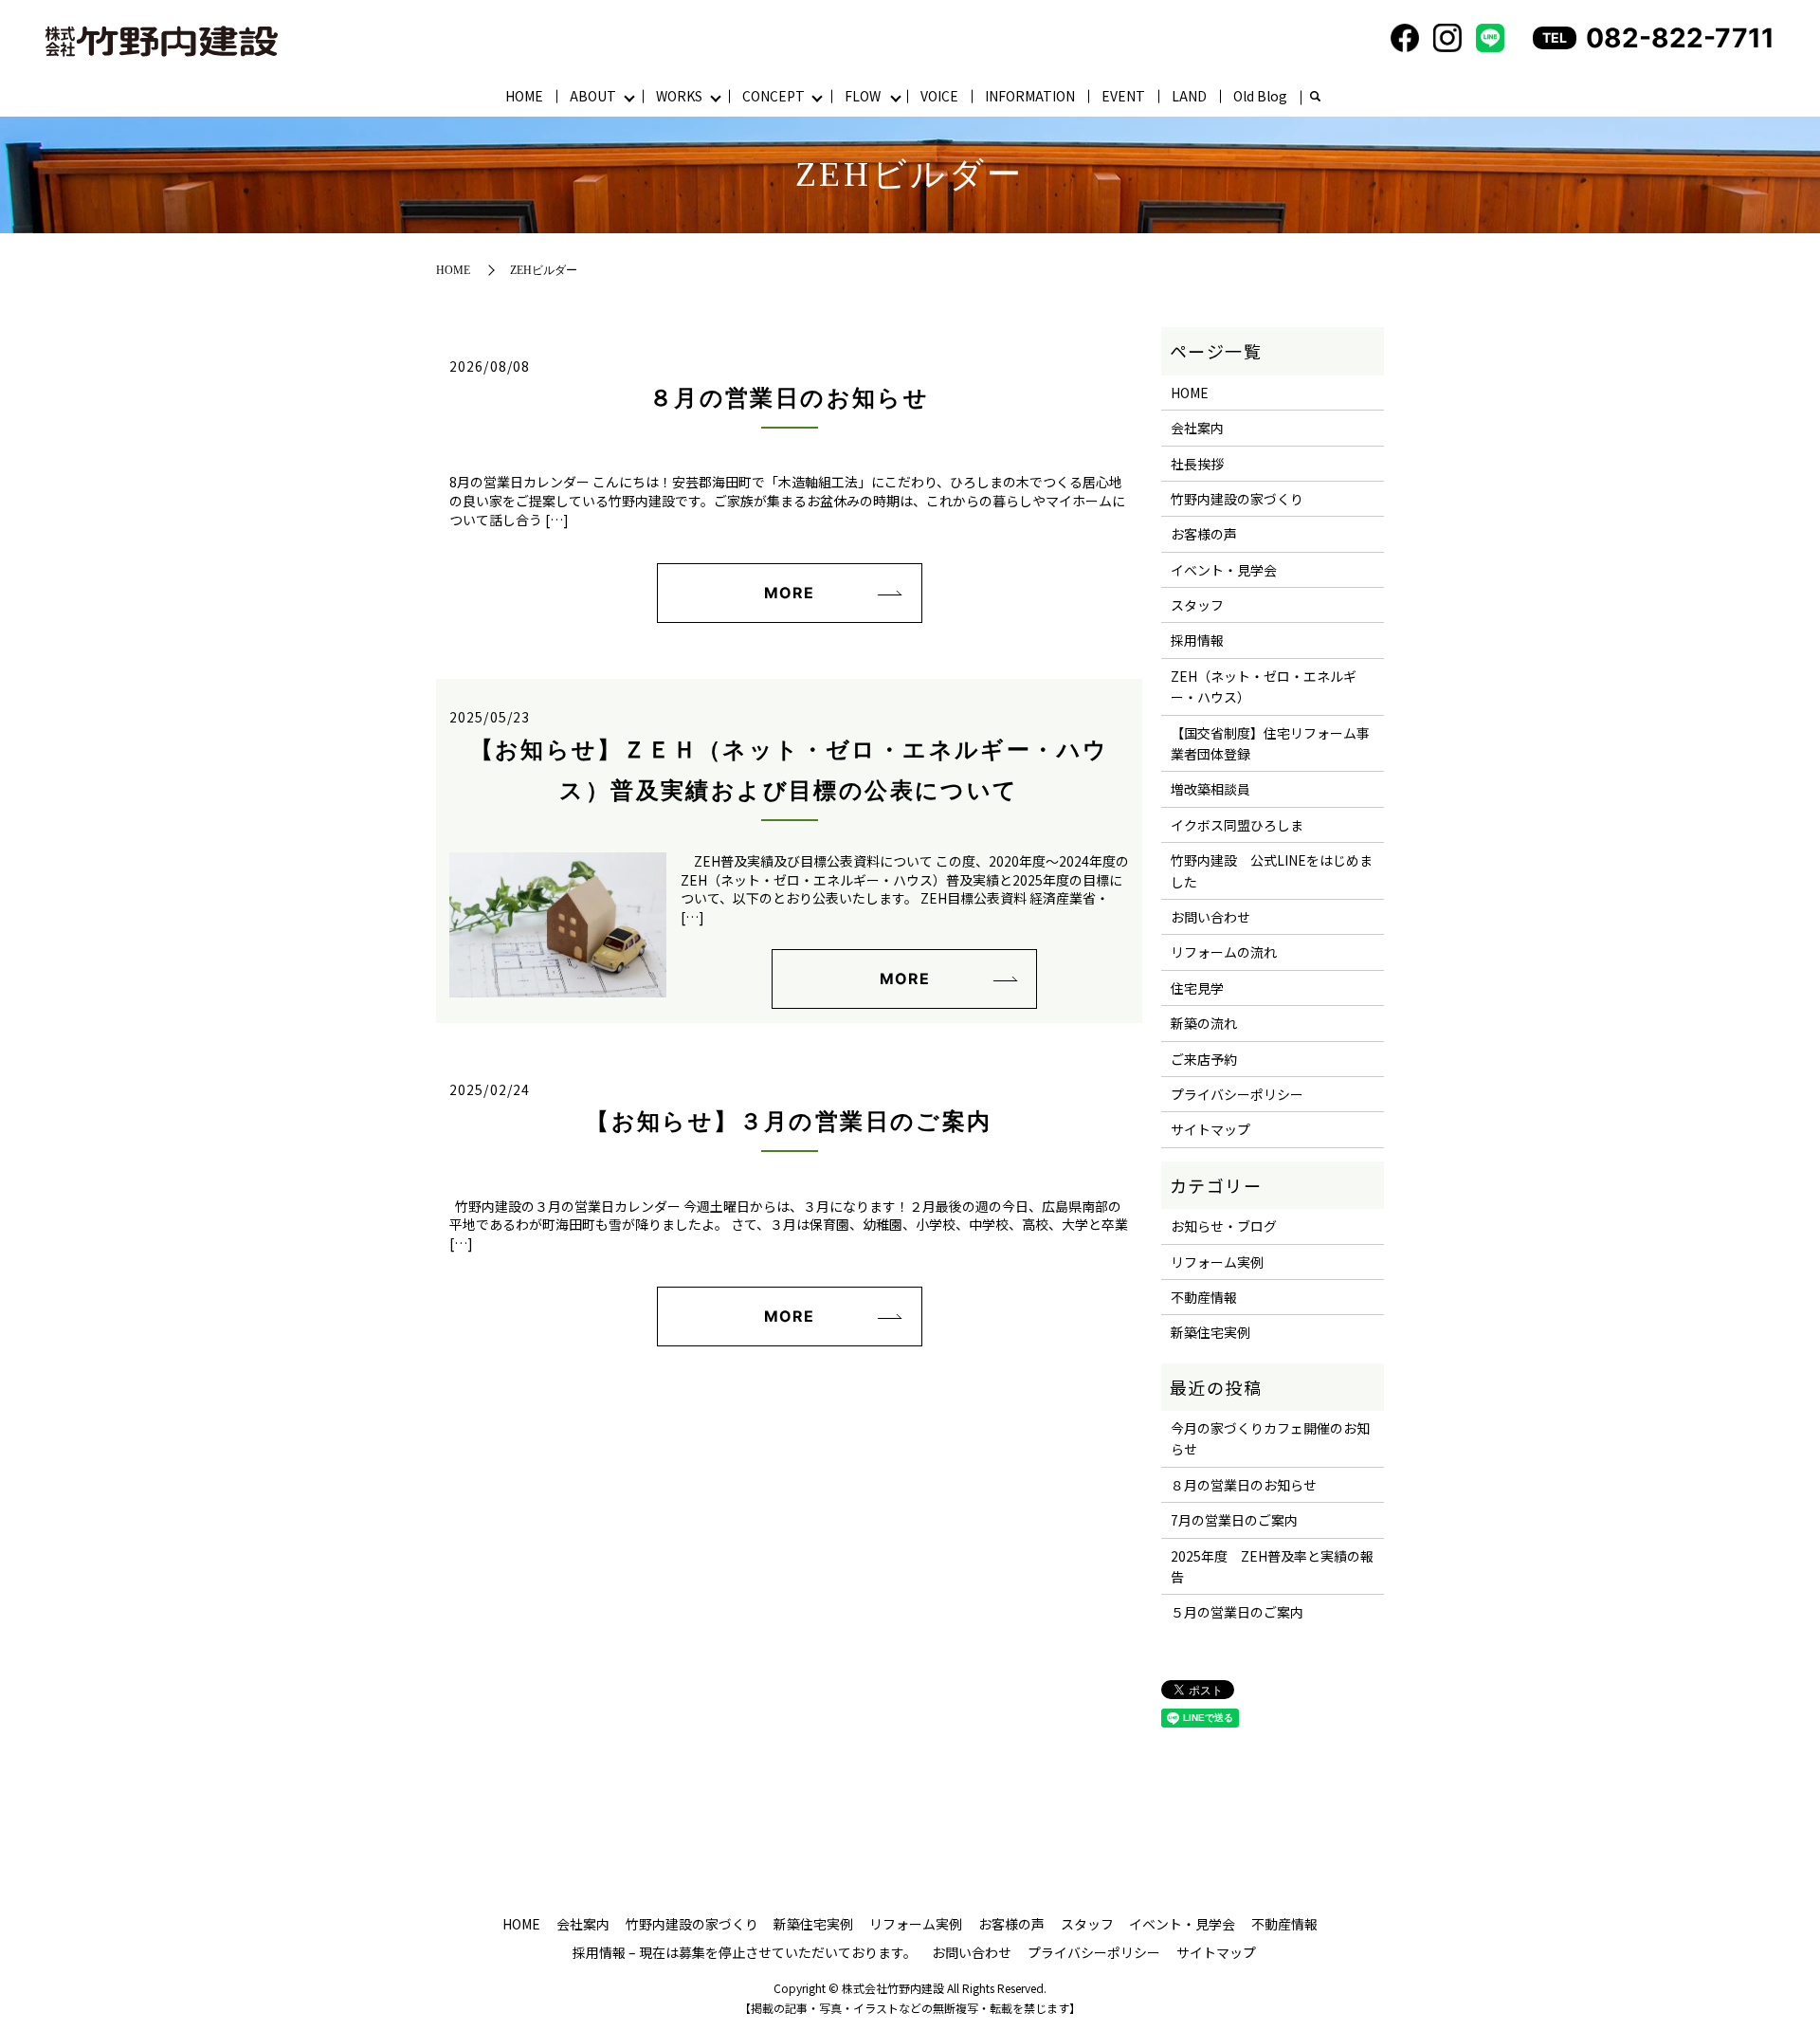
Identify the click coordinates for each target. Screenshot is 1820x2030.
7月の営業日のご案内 (1234, 1520)
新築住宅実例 (1210, 1332)
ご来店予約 (1204, 1059)
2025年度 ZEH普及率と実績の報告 (1272, 1566)
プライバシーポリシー (1237, 1094)
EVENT (1123, 96)
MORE (789, 593)
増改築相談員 (1210, 789)
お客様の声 (1204, 534)
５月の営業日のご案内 (1237, 1612)
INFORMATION (1030, 96)
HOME (524, 96)
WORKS (679, 96)
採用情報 (1197, 640)
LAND (1189, 96)
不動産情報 (1204, 1297)
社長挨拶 (1197, 464)
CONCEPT (773, 96)
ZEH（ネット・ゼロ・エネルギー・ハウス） (1264, 686)
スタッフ (1197, 605)
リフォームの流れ (1224, 952)
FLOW (863, 96)
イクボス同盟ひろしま (1237, 825)
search (1315, 98)
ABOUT (593, 96)
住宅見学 (1197, 988)
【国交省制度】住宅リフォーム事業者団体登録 (1270, 743)
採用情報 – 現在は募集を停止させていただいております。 (745, 1952)
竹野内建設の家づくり (1237, 499)
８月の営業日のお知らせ (789, 398)
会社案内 (1197, 428)
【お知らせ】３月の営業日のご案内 (789, 1122)
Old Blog (1260, 96)
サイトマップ (1210, 1129)
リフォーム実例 (1217, 1262)
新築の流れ (1204, 1023)
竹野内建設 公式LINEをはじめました (1272, 870)
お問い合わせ (1210, 917)
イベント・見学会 (1224, 570)
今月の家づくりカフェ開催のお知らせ (1270, 1438)
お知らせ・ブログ (1224, 1226)
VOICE (939, 96)
